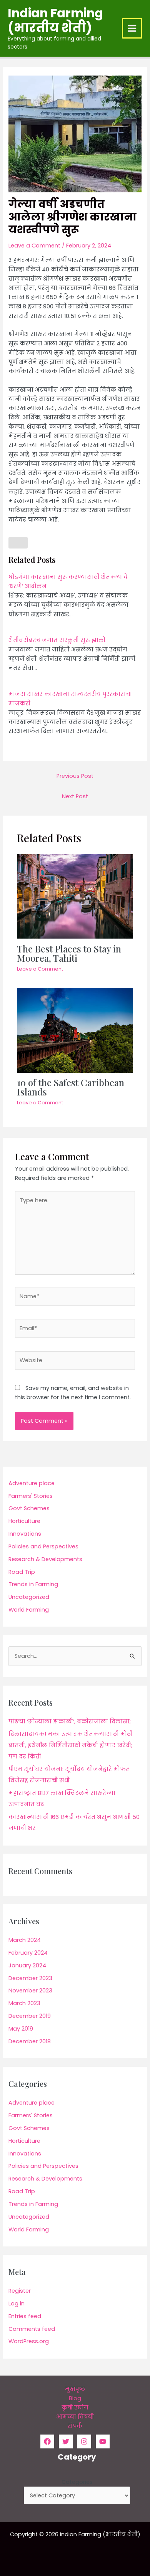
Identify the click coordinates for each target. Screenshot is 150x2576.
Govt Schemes (29, 1508)
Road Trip (22, 1572)
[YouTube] (103, 2441)
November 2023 (30, 1990)
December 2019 (30, 2016)
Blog (75, 2398)
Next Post (75, 796)
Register (20, 2291)
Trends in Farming (33, 1584)
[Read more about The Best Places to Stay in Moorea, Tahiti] (75, 896)
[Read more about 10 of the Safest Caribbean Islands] (75, 1030)
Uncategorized (29, 1597)
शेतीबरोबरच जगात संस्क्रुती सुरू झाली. (57, 640)
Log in (17, 2303)
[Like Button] (18, 543)
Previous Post (75, 776)
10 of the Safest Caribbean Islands (71, 1087)
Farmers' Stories (31, 1496)
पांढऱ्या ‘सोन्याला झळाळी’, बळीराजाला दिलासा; (70, 1721)
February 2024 (28, 1953)
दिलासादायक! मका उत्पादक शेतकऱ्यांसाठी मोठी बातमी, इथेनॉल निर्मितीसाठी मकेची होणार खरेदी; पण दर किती (71, 1745)
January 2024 (27, 1965)
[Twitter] (66, 2441)
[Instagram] (84, 2441)
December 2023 (30, 1978)
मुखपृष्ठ (75, 2389)
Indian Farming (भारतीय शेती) (55, 20)
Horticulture (24, 1521)
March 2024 (25, 1940)
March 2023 (24, 2003)
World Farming (29, 1610)
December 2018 (30, 2041)
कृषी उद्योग (75, 2408)
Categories (77, 2482)
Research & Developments (45, 1559)
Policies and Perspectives (43, 1546)
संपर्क (75, 2426)
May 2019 (21, 2029)
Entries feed (25, 2316)
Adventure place (32, 1483)
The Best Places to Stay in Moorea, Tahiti (69, 953)
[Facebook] (47, 2441)
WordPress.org (29, 2341)
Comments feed (32, 2329)
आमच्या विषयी (75, 2417)
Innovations (25, 1534)
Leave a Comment (34, 246)
